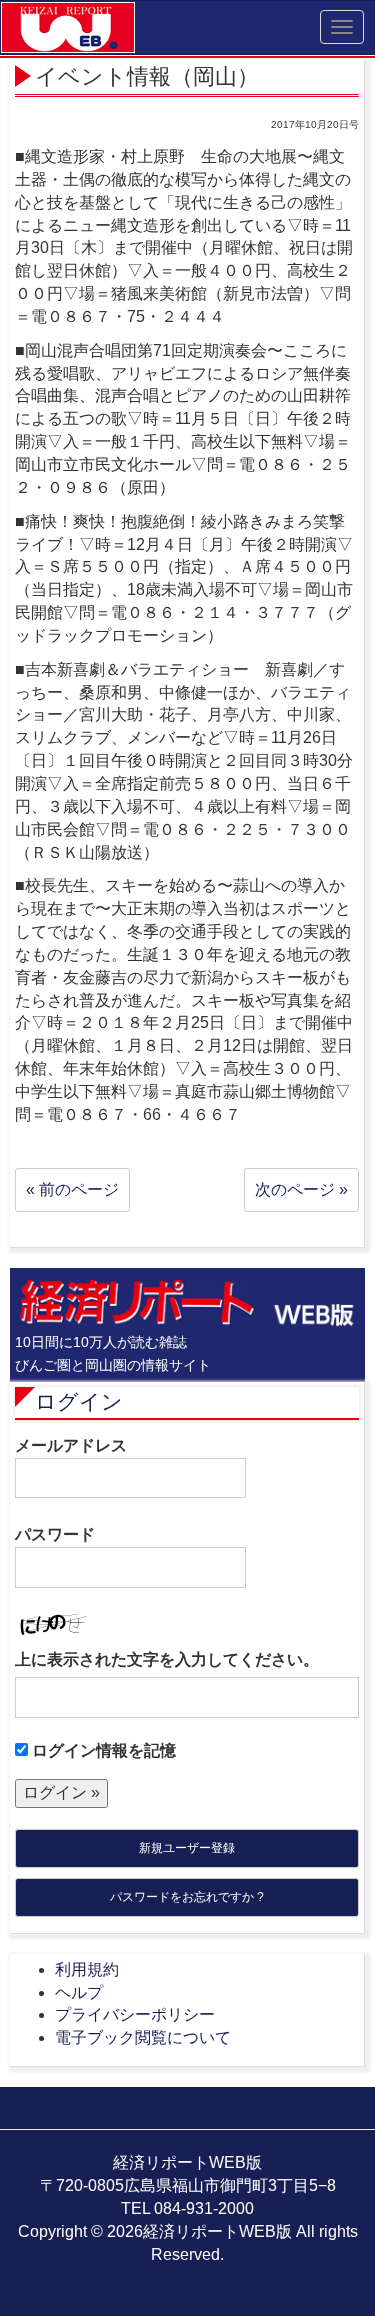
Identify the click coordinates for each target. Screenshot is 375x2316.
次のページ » (301, 1189)
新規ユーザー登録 (187, 1848)
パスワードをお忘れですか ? (187, 1897)
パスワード (55, 1534)
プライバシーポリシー (135, 2014)
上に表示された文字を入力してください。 (167, 1659)
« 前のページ (72, 1189)
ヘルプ (79, 1992)
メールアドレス (71, 1445)
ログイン (79, 1401)
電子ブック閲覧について (143, 2037)
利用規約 (87, 1969)
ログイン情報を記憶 (102, 1750)
